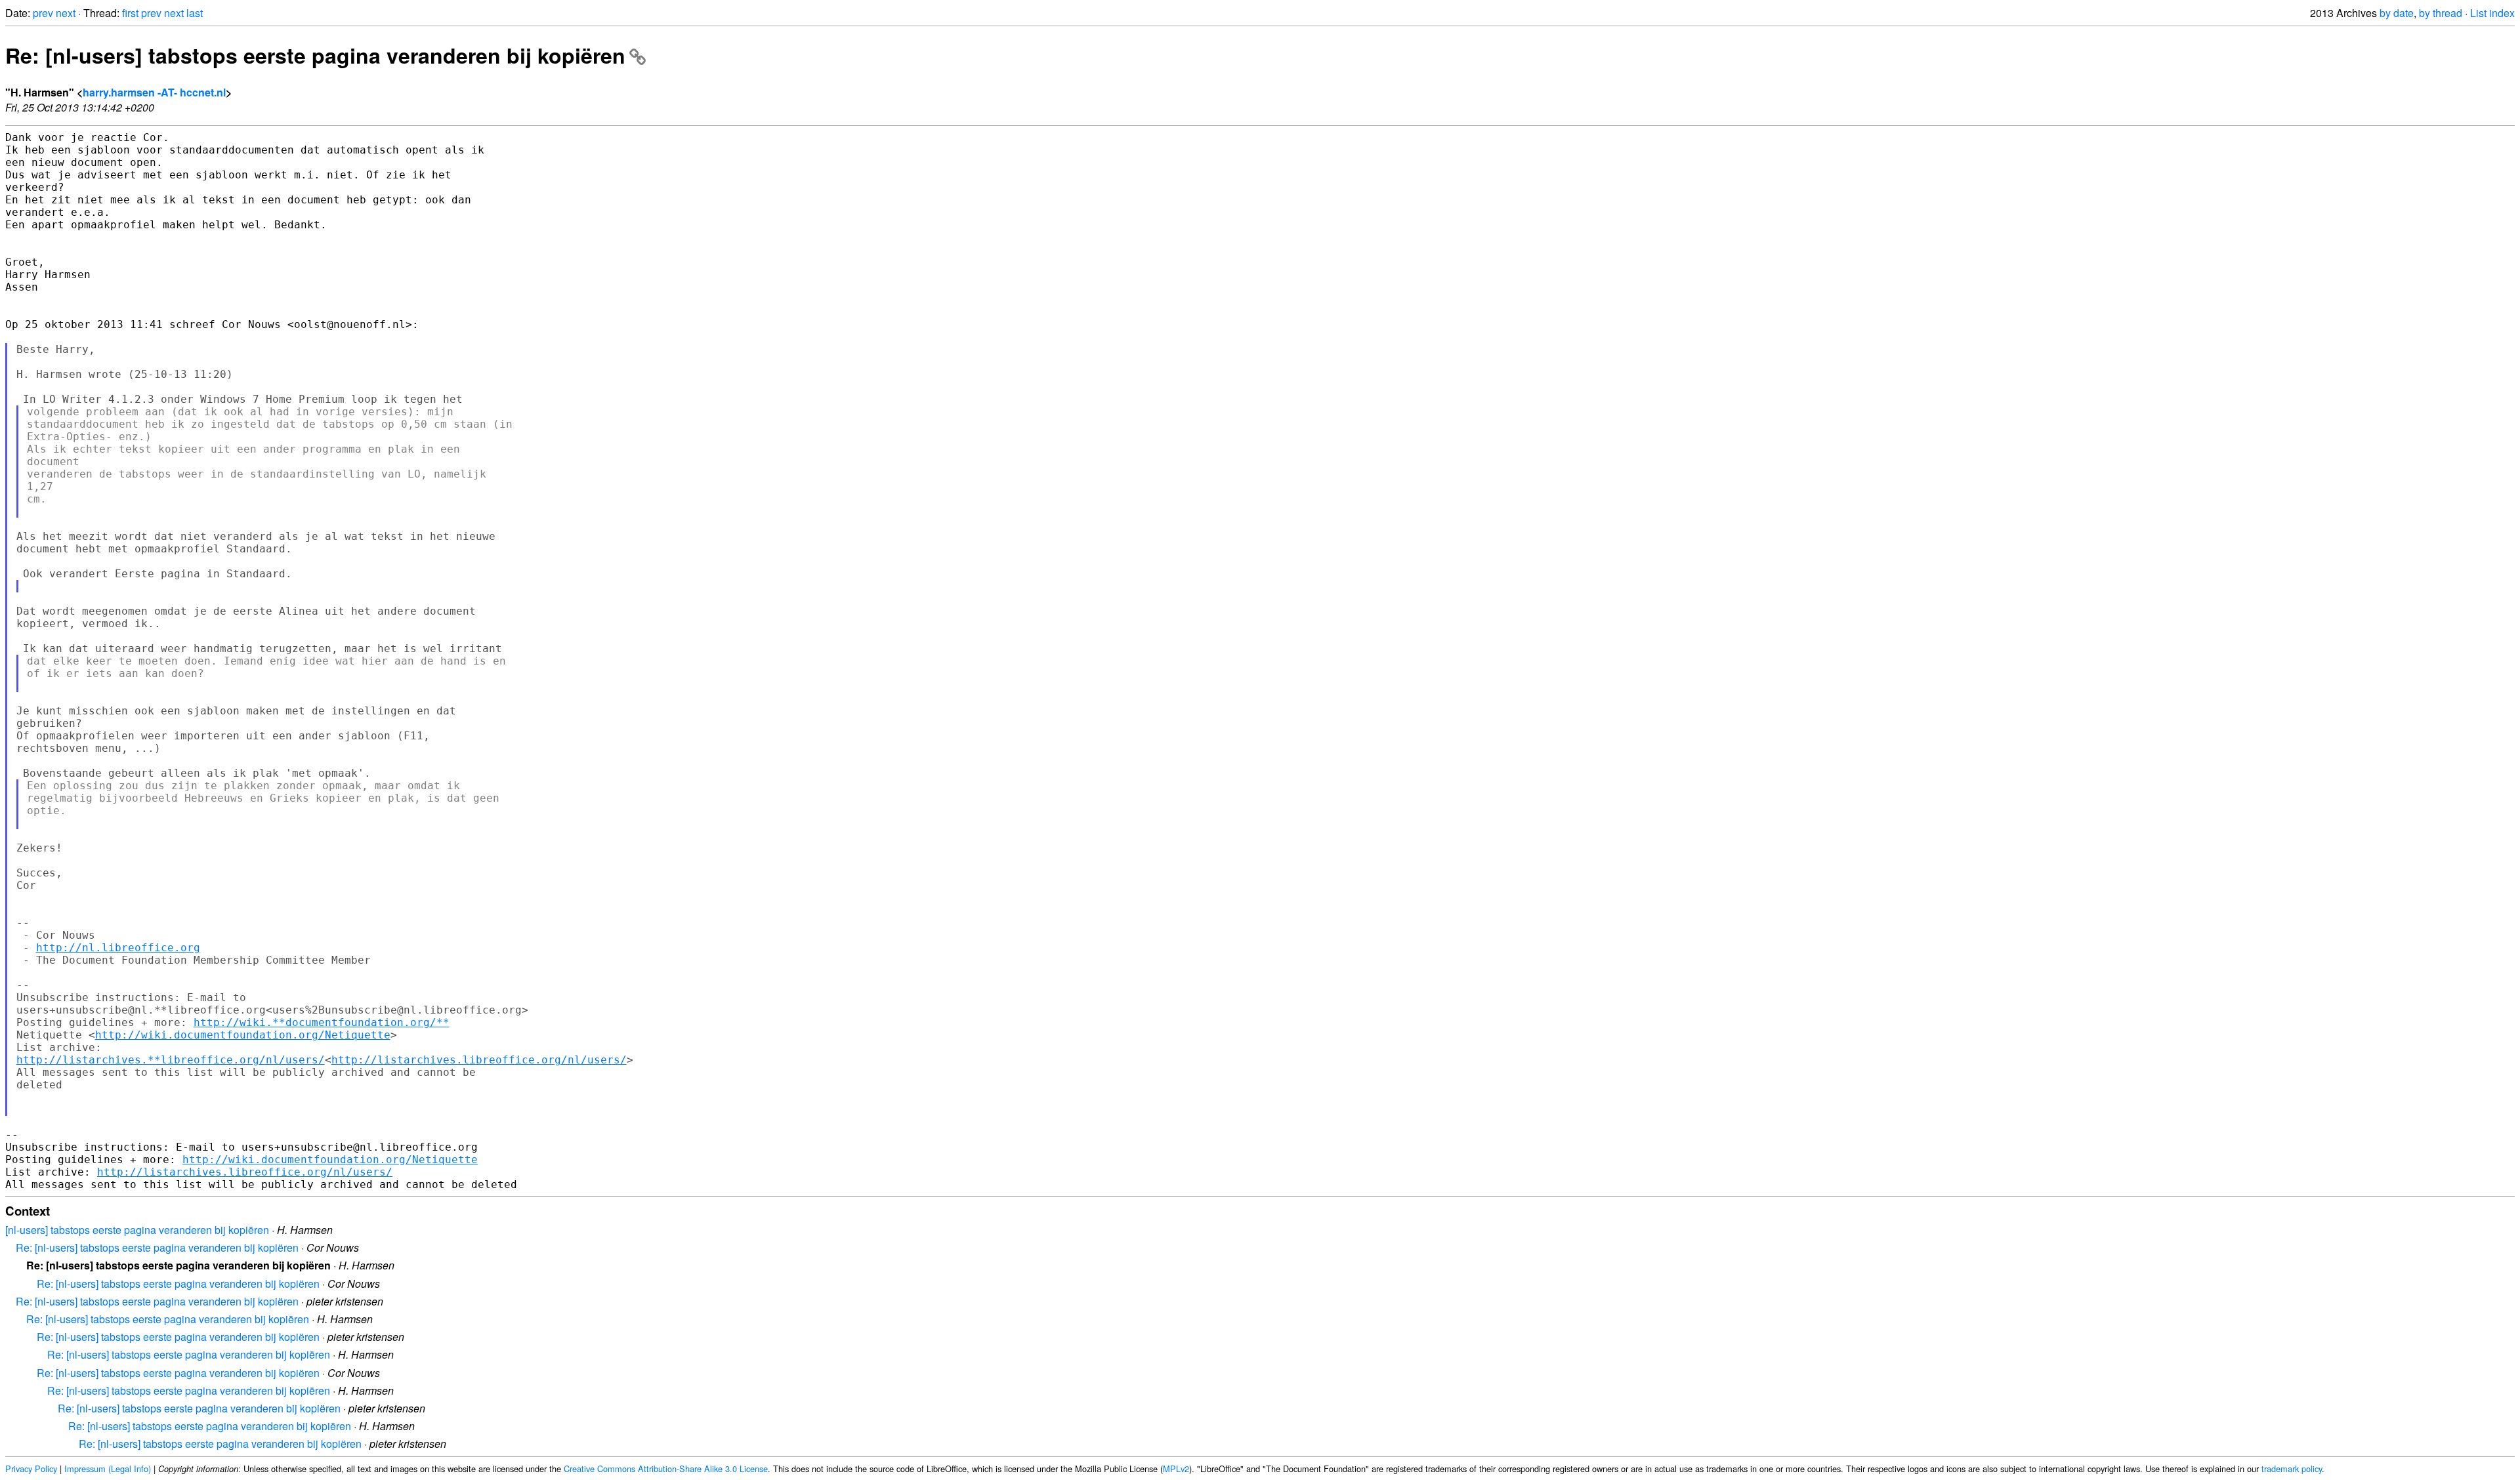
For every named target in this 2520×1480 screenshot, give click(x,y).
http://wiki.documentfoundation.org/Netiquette (243, 1035)
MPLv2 (1176, 1469)
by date (2397, 13)
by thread (2441, 13)
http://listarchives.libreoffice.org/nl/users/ (479, 1060)
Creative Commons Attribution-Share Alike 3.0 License (666, 1469)
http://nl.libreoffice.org (118, 948)
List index (2492, 13)
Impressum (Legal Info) (108, 1469)
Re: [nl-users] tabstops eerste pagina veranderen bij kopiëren (315, 55)
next (66, 13)
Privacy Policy (31, 1469)
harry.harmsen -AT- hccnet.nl (154, 92)
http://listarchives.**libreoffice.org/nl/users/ (171, 1060)
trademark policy (2292, 1469)
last (195, 13)
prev (43, 13)
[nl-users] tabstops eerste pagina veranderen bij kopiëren (137, 1230)
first (130, 13)
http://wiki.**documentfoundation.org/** (322, 1022)
